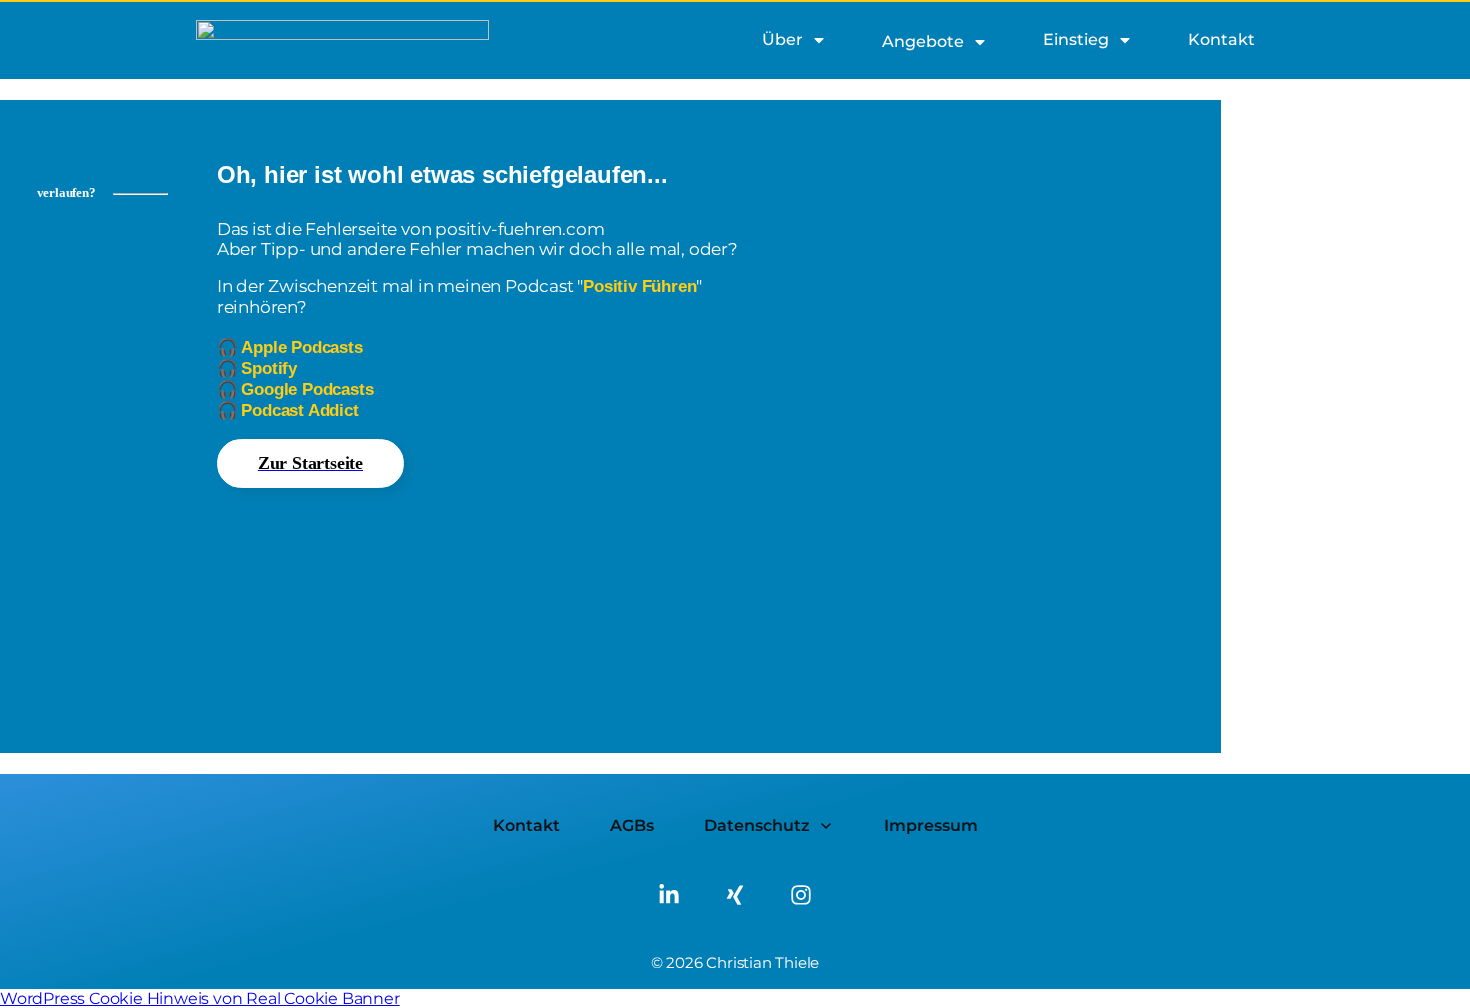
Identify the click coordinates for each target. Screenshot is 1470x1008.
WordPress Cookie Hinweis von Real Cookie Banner (200, 998)
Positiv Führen (639, 286)
